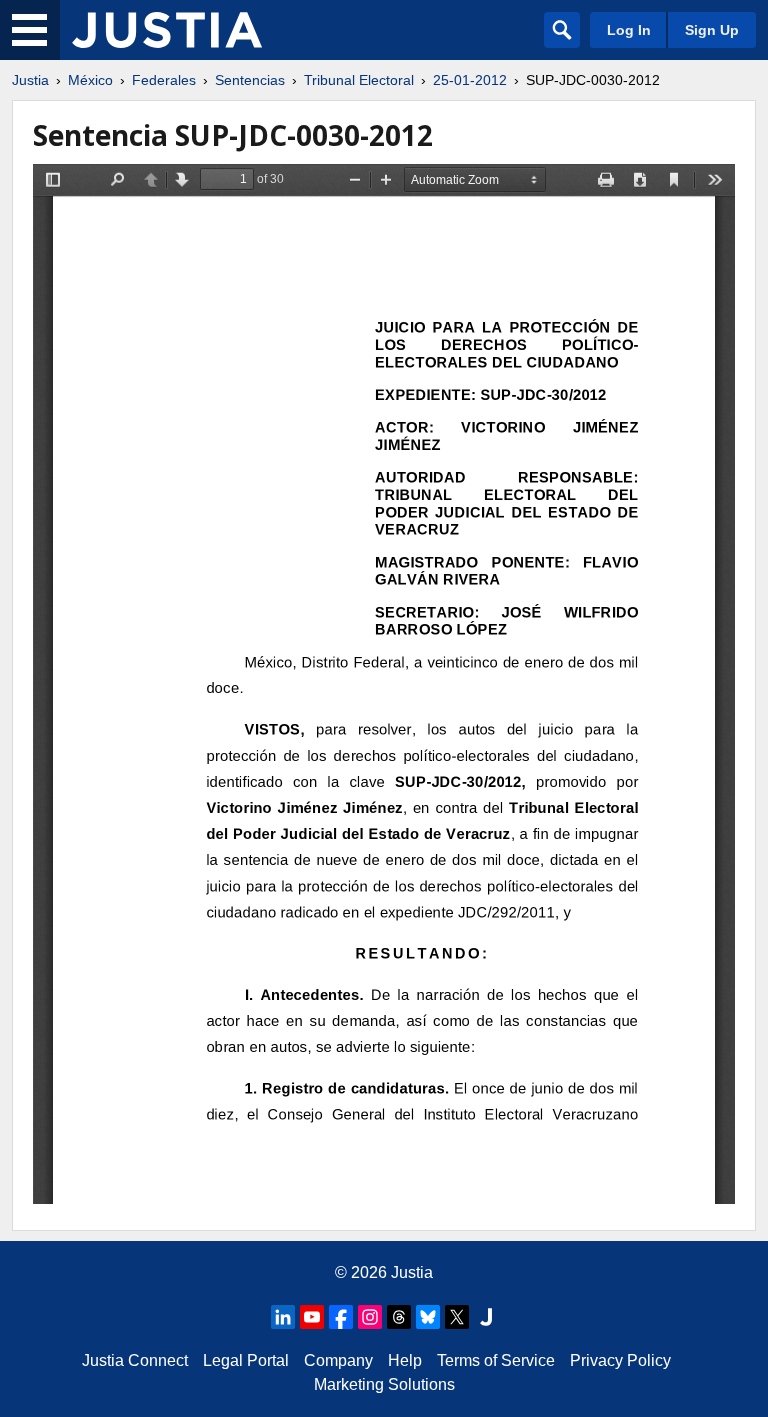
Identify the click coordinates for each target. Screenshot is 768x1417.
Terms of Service (496, 1360)
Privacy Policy (620, 1360)
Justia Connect (135, 1360)
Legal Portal (246, 1360)
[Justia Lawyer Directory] (486, 1317)
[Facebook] (341, 1317)
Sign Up (712, 30)
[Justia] (167, 30)
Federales (164, 80)
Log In (629, 30)
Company (338, 1360)
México (90, 80)
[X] (457, 1317)
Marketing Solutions (384, 1384)
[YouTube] (312, 1317)
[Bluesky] (428, 1317)
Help (405, 1360)
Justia (30, 80)
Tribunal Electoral (359, 80)
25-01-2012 (470, 80)
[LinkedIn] (283, 1317)
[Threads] (399, 1317)
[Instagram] (370, 1317)
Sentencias (250, 80)
